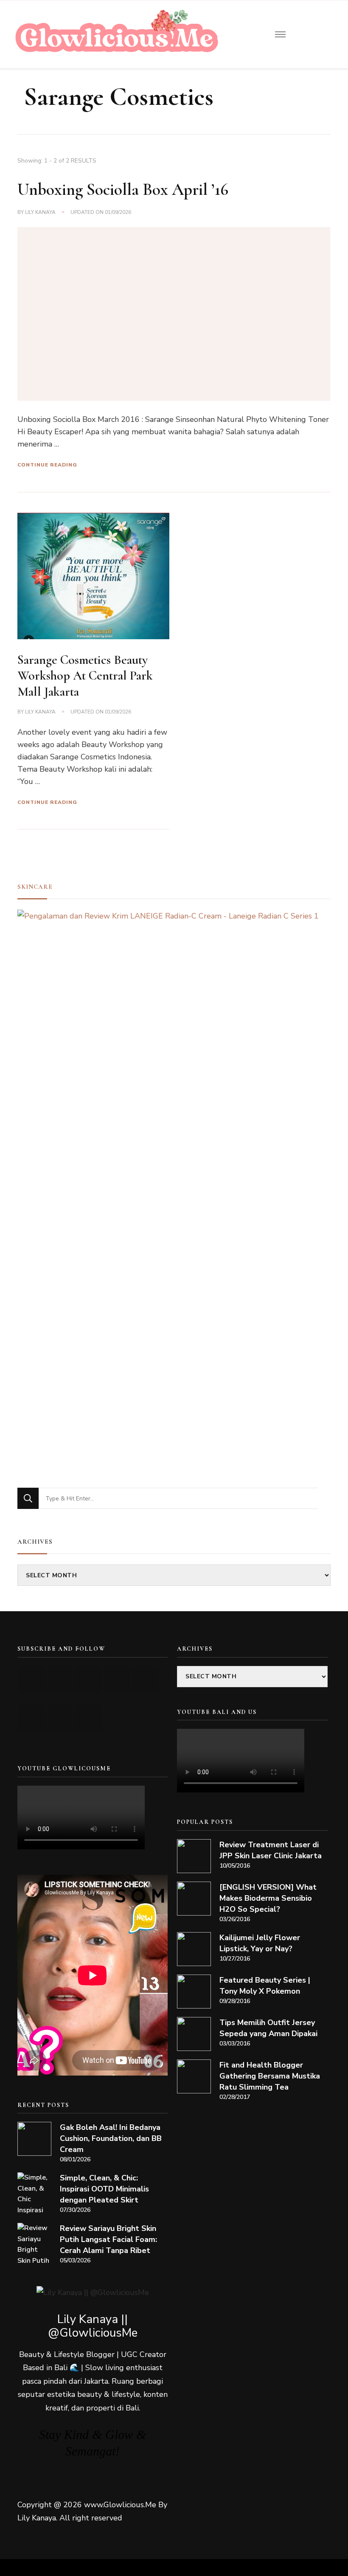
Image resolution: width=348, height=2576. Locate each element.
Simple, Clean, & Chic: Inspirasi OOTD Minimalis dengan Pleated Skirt (104, 2189)
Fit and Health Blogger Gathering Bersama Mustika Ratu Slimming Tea (270, 2076)
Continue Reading (47, 465)
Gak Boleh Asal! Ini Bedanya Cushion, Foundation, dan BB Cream (111, 2138)
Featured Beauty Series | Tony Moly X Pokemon (265, 1986)
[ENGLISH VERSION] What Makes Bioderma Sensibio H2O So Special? (268, 1898)
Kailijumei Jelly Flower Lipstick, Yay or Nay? (260, 1943)
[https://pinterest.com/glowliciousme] (32, 1718)
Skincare (35, 887)
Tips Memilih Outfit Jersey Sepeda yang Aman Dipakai (268, 2028)
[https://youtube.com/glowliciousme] (32, 1679)
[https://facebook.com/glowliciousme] (117, 1679)
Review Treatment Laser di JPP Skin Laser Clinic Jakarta (271, 1850)
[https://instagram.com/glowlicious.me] (60, 1679)
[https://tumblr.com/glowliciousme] (145, 1679)
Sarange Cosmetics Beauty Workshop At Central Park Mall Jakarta (85, 676)
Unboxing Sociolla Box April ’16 (123, 189)
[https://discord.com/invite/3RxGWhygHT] (88, 1718)
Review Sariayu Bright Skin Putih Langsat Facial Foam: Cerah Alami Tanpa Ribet (108, 2239)
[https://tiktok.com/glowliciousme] (60, 1718)
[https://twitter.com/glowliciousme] (88, 1679)
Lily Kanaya (40, 212)
